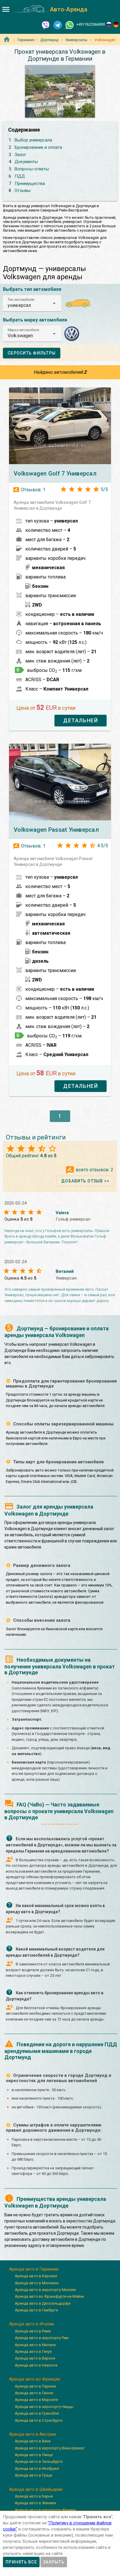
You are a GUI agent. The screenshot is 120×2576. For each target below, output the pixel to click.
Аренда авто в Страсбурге (39, 2420)
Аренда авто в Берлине (36, 2276)
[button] (32, 303)
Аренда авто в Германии (34, 2269)
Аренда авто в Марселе (36, 2400)
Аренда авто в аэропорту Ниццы (44, 2407)
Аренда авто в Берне (34, 2496)
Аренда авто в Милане (35, 2345)
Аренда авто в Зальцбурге (39, 2461)
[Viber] (46, 25)
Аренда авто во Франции (35, 2379)
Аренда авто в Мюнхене (37, 2283)
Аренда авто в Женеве (35, 2503)
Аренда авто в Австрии (32, 2434)
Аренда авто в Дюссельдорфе (43, 2303)
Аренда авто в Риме (33, 2331)
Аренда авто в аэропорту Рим (42, 2338)
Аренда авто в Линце (34, 2455)
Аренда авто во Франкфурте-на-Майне (49, 2296)
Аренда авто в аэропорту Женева (45, 2510)
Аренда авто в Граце (33, 2475)
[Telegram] (58, 25)
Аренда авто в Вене (33, 2441)
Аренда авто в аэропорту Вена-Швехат (50, 2448)
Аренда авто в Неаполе (36, 2365)
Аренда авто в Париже (35, 2386)
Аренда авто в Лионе (34, 2393)
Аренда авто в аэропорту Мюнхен (45, 2290)
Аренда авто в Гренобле (37, 2413)
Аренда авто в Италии (31, 2324)
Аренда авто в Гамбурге (36, 2310)
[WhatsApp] (70, 25)
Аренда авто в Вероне (35, 2358)
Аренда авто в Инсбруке (37, 2468)
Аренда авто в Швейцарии (36, 2489)
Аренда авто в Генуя (33, 2352)
